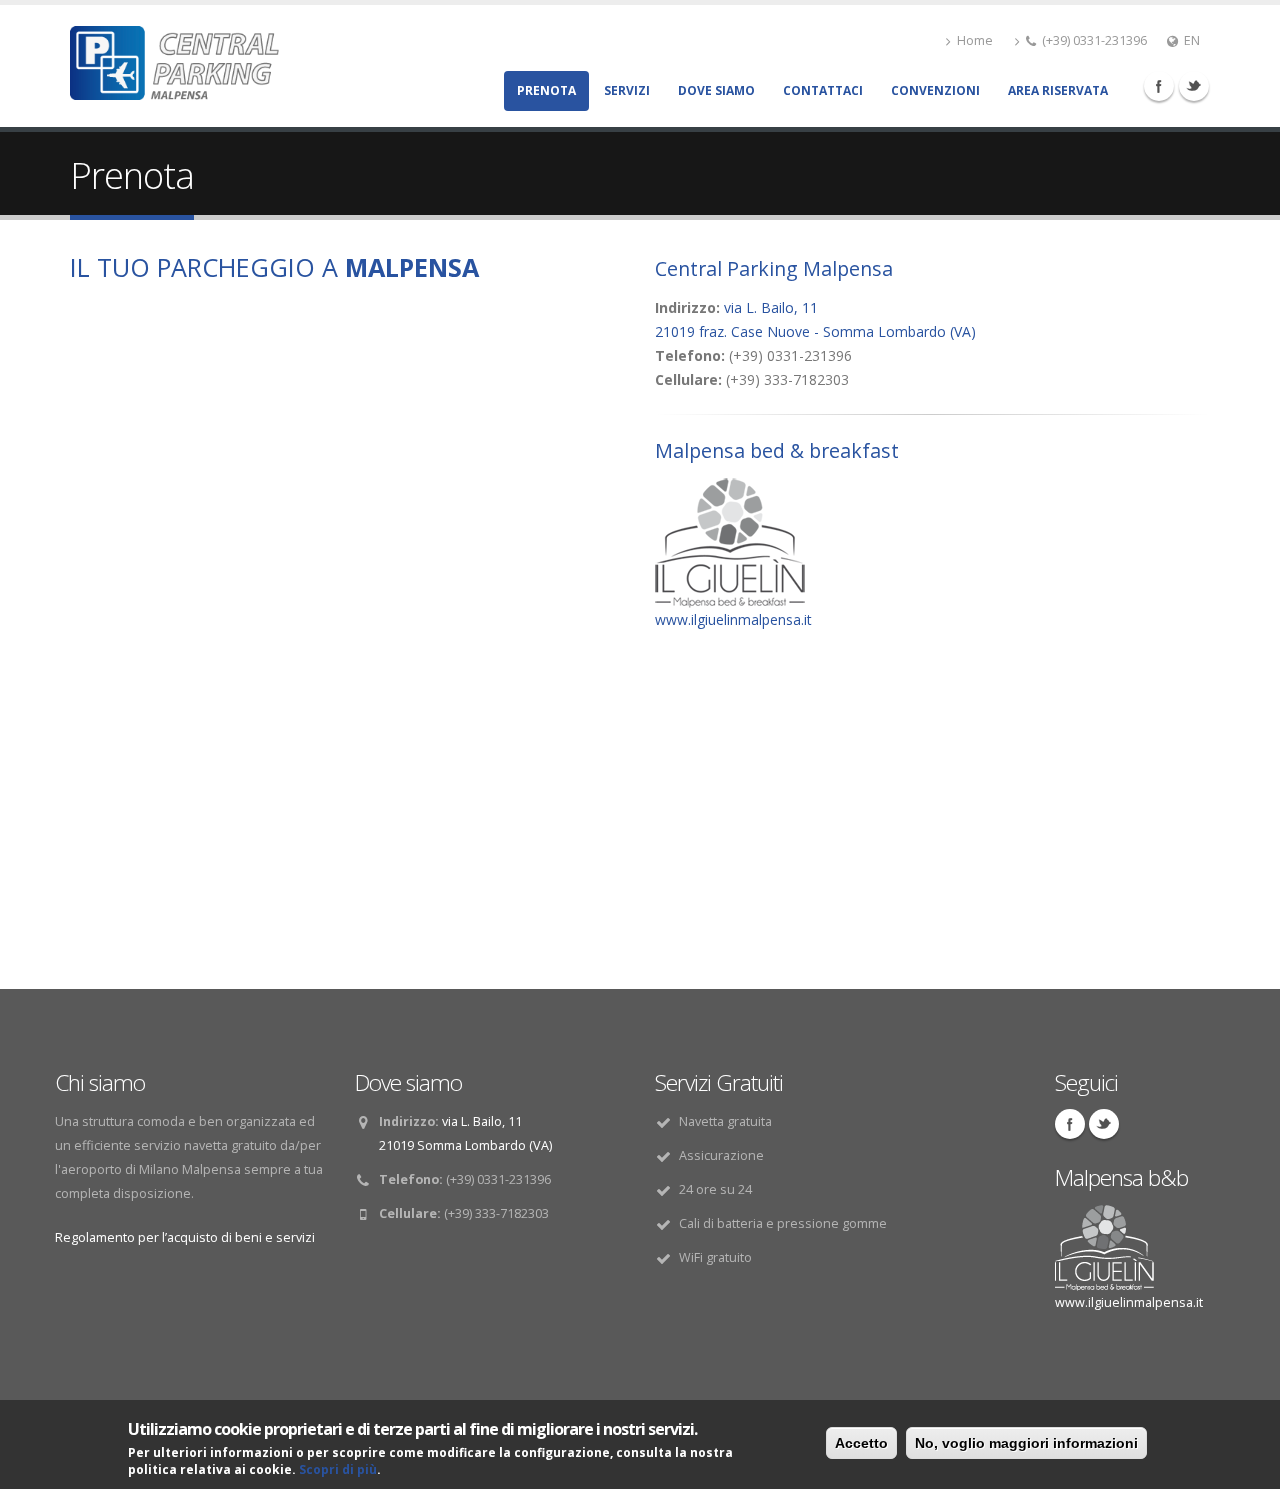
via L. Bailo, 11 (771, 307)
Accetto (861, 1443)
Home (975, 40)
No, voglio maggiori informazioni (1026, 1443)
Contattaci (823, 90)
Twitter (1194, 86)
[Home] (174, 57)
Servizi (627, 90)
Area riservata (1058, 90)
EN (1192, 40)
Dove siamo (716, 90)
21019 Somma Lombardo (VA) (465, 1145)
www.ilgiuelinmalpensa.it (733, 619)
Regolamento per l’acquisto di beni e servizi (185, 1237)
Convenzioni (935, 90)
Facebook (1159, 86)
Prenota (546, 90)
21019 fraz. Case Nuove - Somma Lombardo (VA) (815, 331)
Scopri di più (338, 1469)
